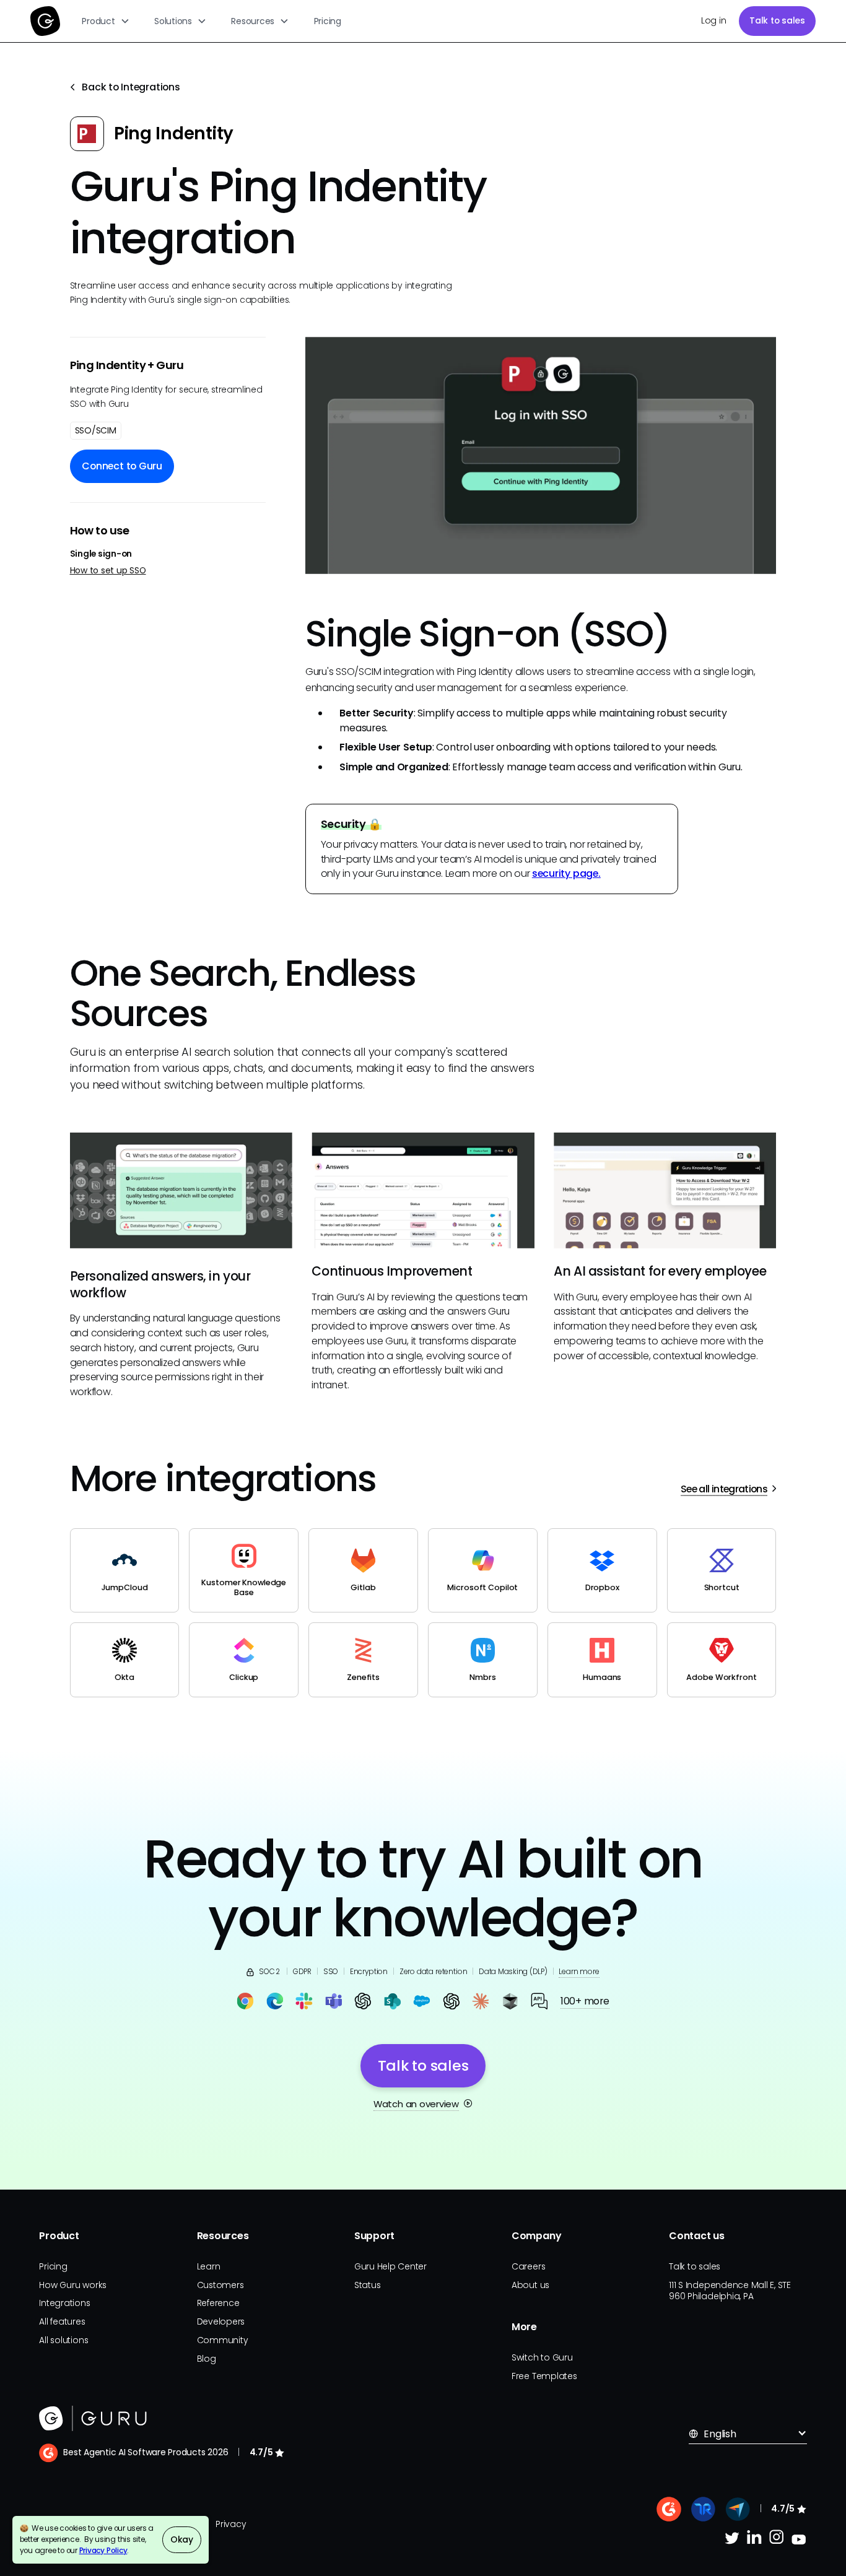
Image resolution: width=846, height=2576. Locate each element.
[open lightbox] (541, 455)
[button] (106, 21)
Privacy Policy (103, 2551)
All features (62, 2321)
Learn (209, 2266)
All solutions (63, 2340)
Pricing (328, 21)
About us (530, 2285)
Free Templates (544, 2376)
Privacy (231, 2524)
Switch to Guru (542, 2357)
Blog (207, 2359)
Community (223, 2340)
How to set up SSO (108, 571)
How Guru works (73, 2285)
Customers (220, 2285)
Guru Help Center (390, 2266)
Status (368, 2285)
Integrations (64, 2303)
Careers (528, 2266)
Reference (218, 2303)
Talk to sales (777, 20)
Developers (221, 2321)
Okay (182, 2539)
